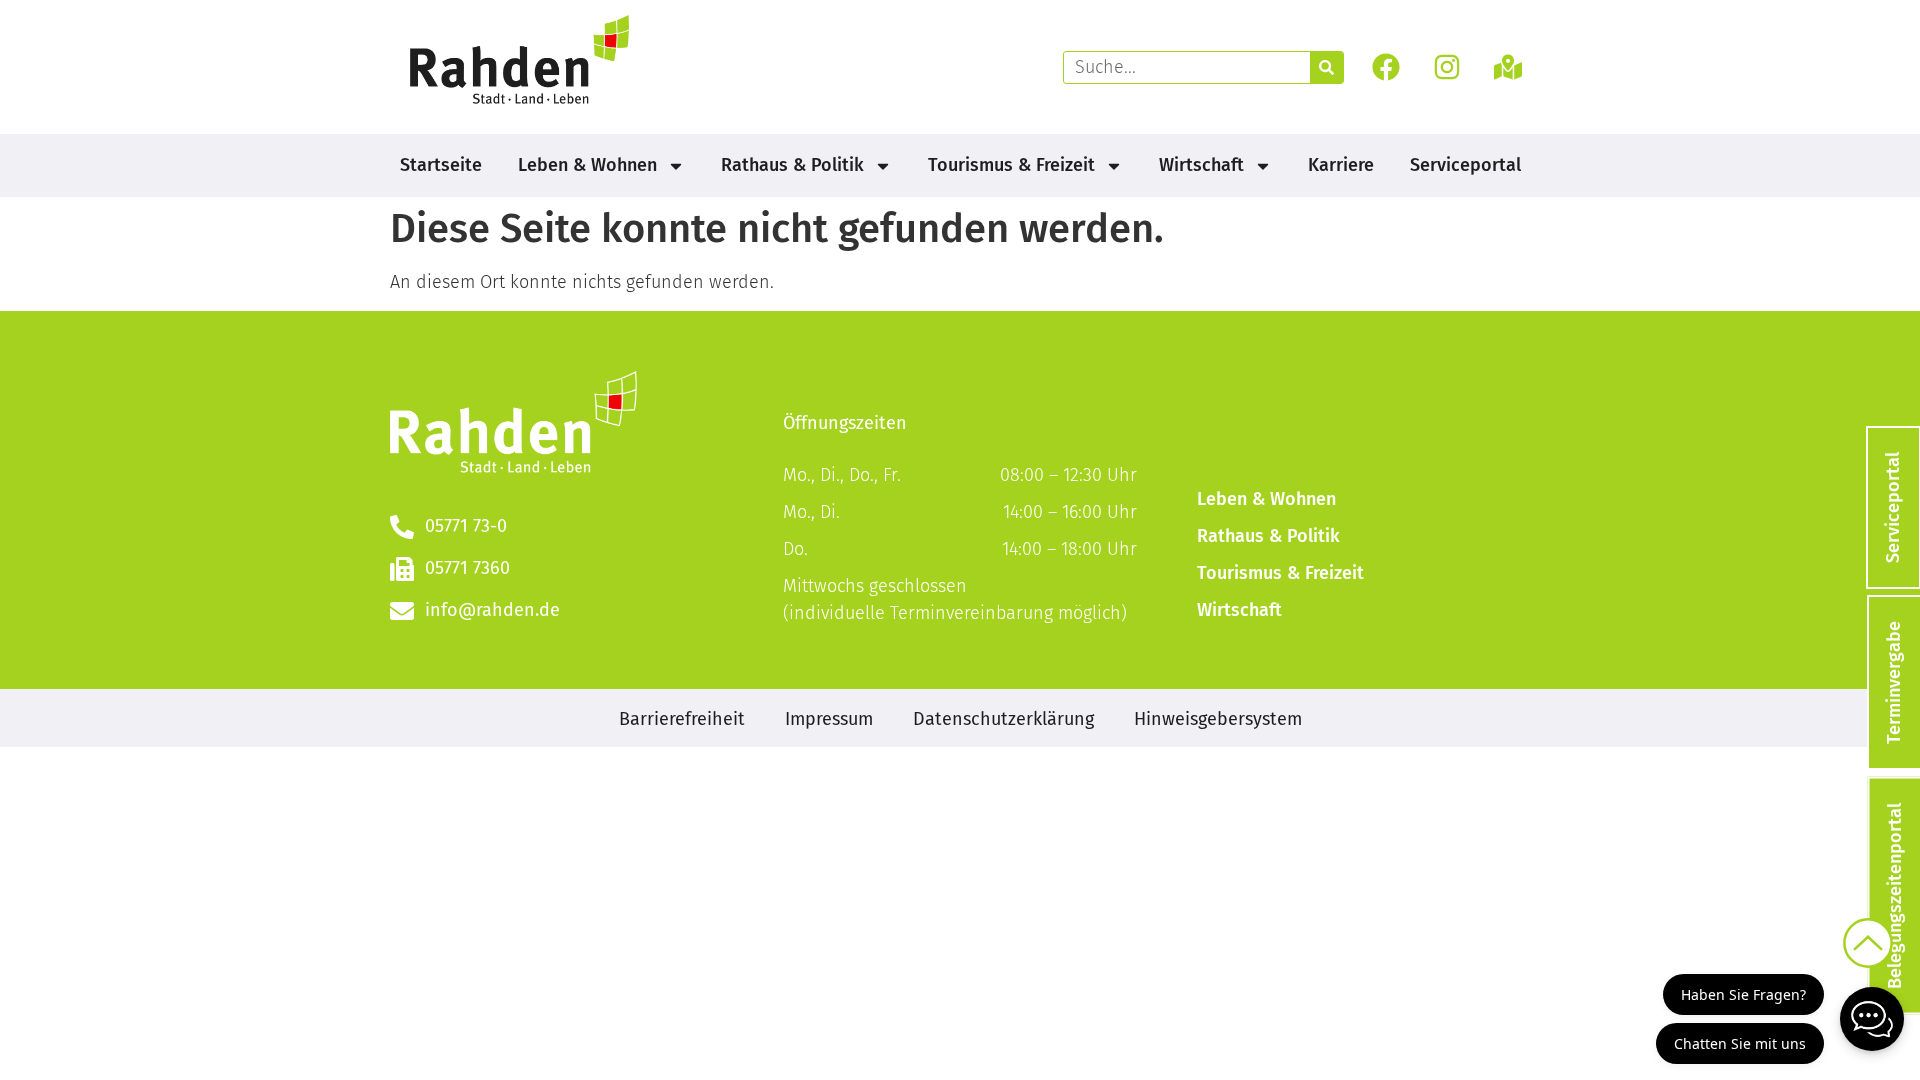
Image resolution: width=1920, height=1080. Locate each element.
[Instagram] (1447, 67)
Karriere (1341, 165)
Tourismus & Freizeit (1011, 165)
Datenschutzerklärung (1003, 719)
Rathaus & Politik (792, 165)
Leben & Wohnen (587, 165)
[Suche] (1326, 67)
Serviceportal (1465, 165)
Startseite (441, 165)
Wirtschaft (1201, 165)
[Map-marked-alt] (1508, 67)
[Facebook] (1385, 67)
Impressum (829, 719)
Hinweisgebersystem (1218, 719)
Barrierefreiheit (682, 719)
